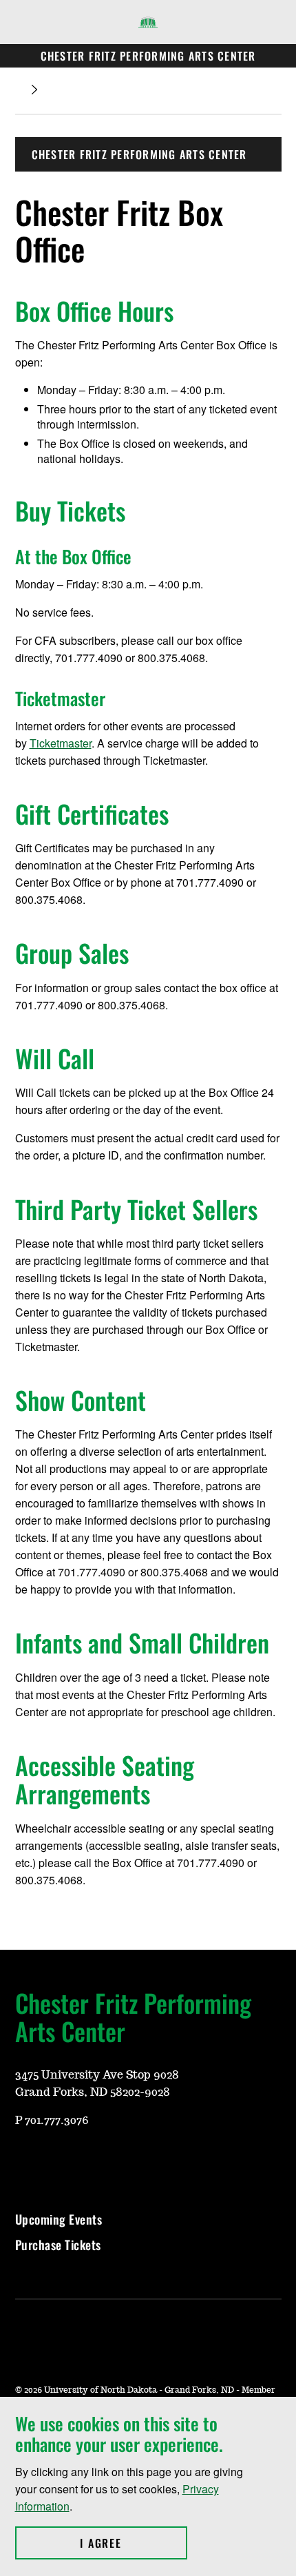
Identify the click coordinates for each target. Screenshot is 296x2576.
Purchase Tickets (58, 2245)
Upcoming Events (59, 2219)
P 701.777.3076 (52, 2121)
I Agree (133, 2543)
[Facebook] (58, 2161)
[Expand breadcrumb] (34, 90)
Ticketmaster (61, 743)
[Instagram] (25, 2161)
